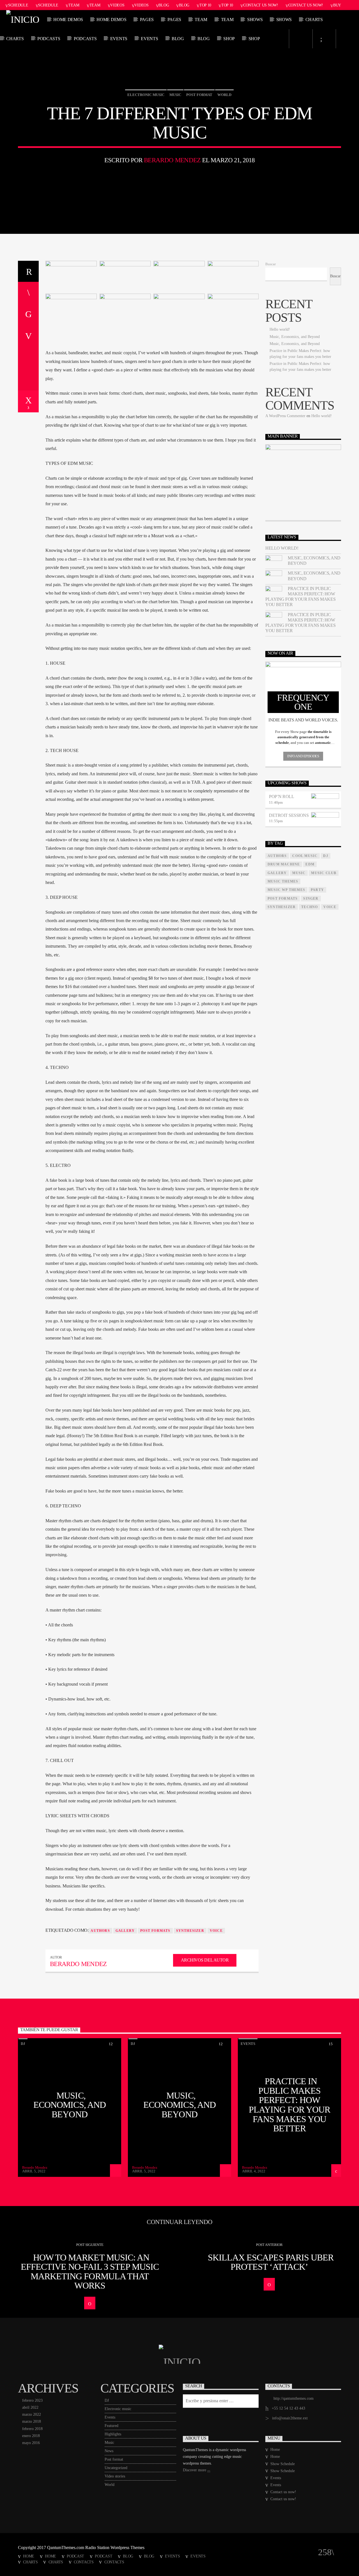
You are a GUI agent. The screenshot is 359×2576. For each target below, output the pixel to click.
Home (275, 2450)
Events (119, 39)
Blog (164, 5)
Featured (111, 2426)
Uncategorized (116, 2468)
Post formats (155, 1931)
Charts (314, 20)
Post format (199, 95)
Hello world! (280, 329)
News (109, 2451)
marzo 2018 (32, 2421)
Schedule (18, 5)
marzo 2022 (32, 2414)
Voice (216, 1931)
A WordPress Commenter (285, 416)
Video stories (115, 2476)
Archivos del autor (205, 1960)
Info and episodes (303, 756)
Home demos (68, 20)
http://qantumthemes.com (294, 2398)
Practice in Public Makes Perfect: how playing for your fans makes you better (300, 597)
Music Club (324, 873)
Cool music (305, 856)
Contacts (84, 2562)
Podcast (75, 2556)
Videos (117, 5)
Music (175, 95)
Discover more (195, 2470)
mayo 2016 (31, 2443)
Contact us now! (261, 5)
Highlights (113, 2434)
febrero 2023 (32, 2400)
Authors (100, 1931)
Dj (325, 856)
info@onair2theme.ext (290, 2418)
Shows (255, 20)
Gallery (125, 1931)
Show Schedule (283, 2464)
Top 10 (205, 5)
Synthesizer (190, 1931)
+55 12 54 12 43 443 (288, 2408)
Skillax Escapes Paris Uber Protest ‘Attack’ (271, 2262)
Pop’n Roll (281, 796)
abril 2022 (30, 2407)
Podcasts (49, 39)
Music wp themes (286, 890)
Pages (147, 20)
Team (74, 5)
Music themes (283, 881)
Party (317, 890)
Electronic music (146, 95)
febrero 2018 (32, 2429)
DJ (23, 2044)
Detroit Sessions (289, 815)
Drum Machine (284, 864)
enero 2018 (31, 2436)
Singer (311, 899)
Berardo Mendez (172, 160)
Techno (309, 907)
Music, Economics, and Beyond (295, 337)
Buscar (271, 264)
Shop (229, 39)
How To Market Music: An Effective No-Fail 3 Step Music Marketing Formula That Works (90, 2272)
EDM (310, 864)
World (224, 95)
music (299, 873)
